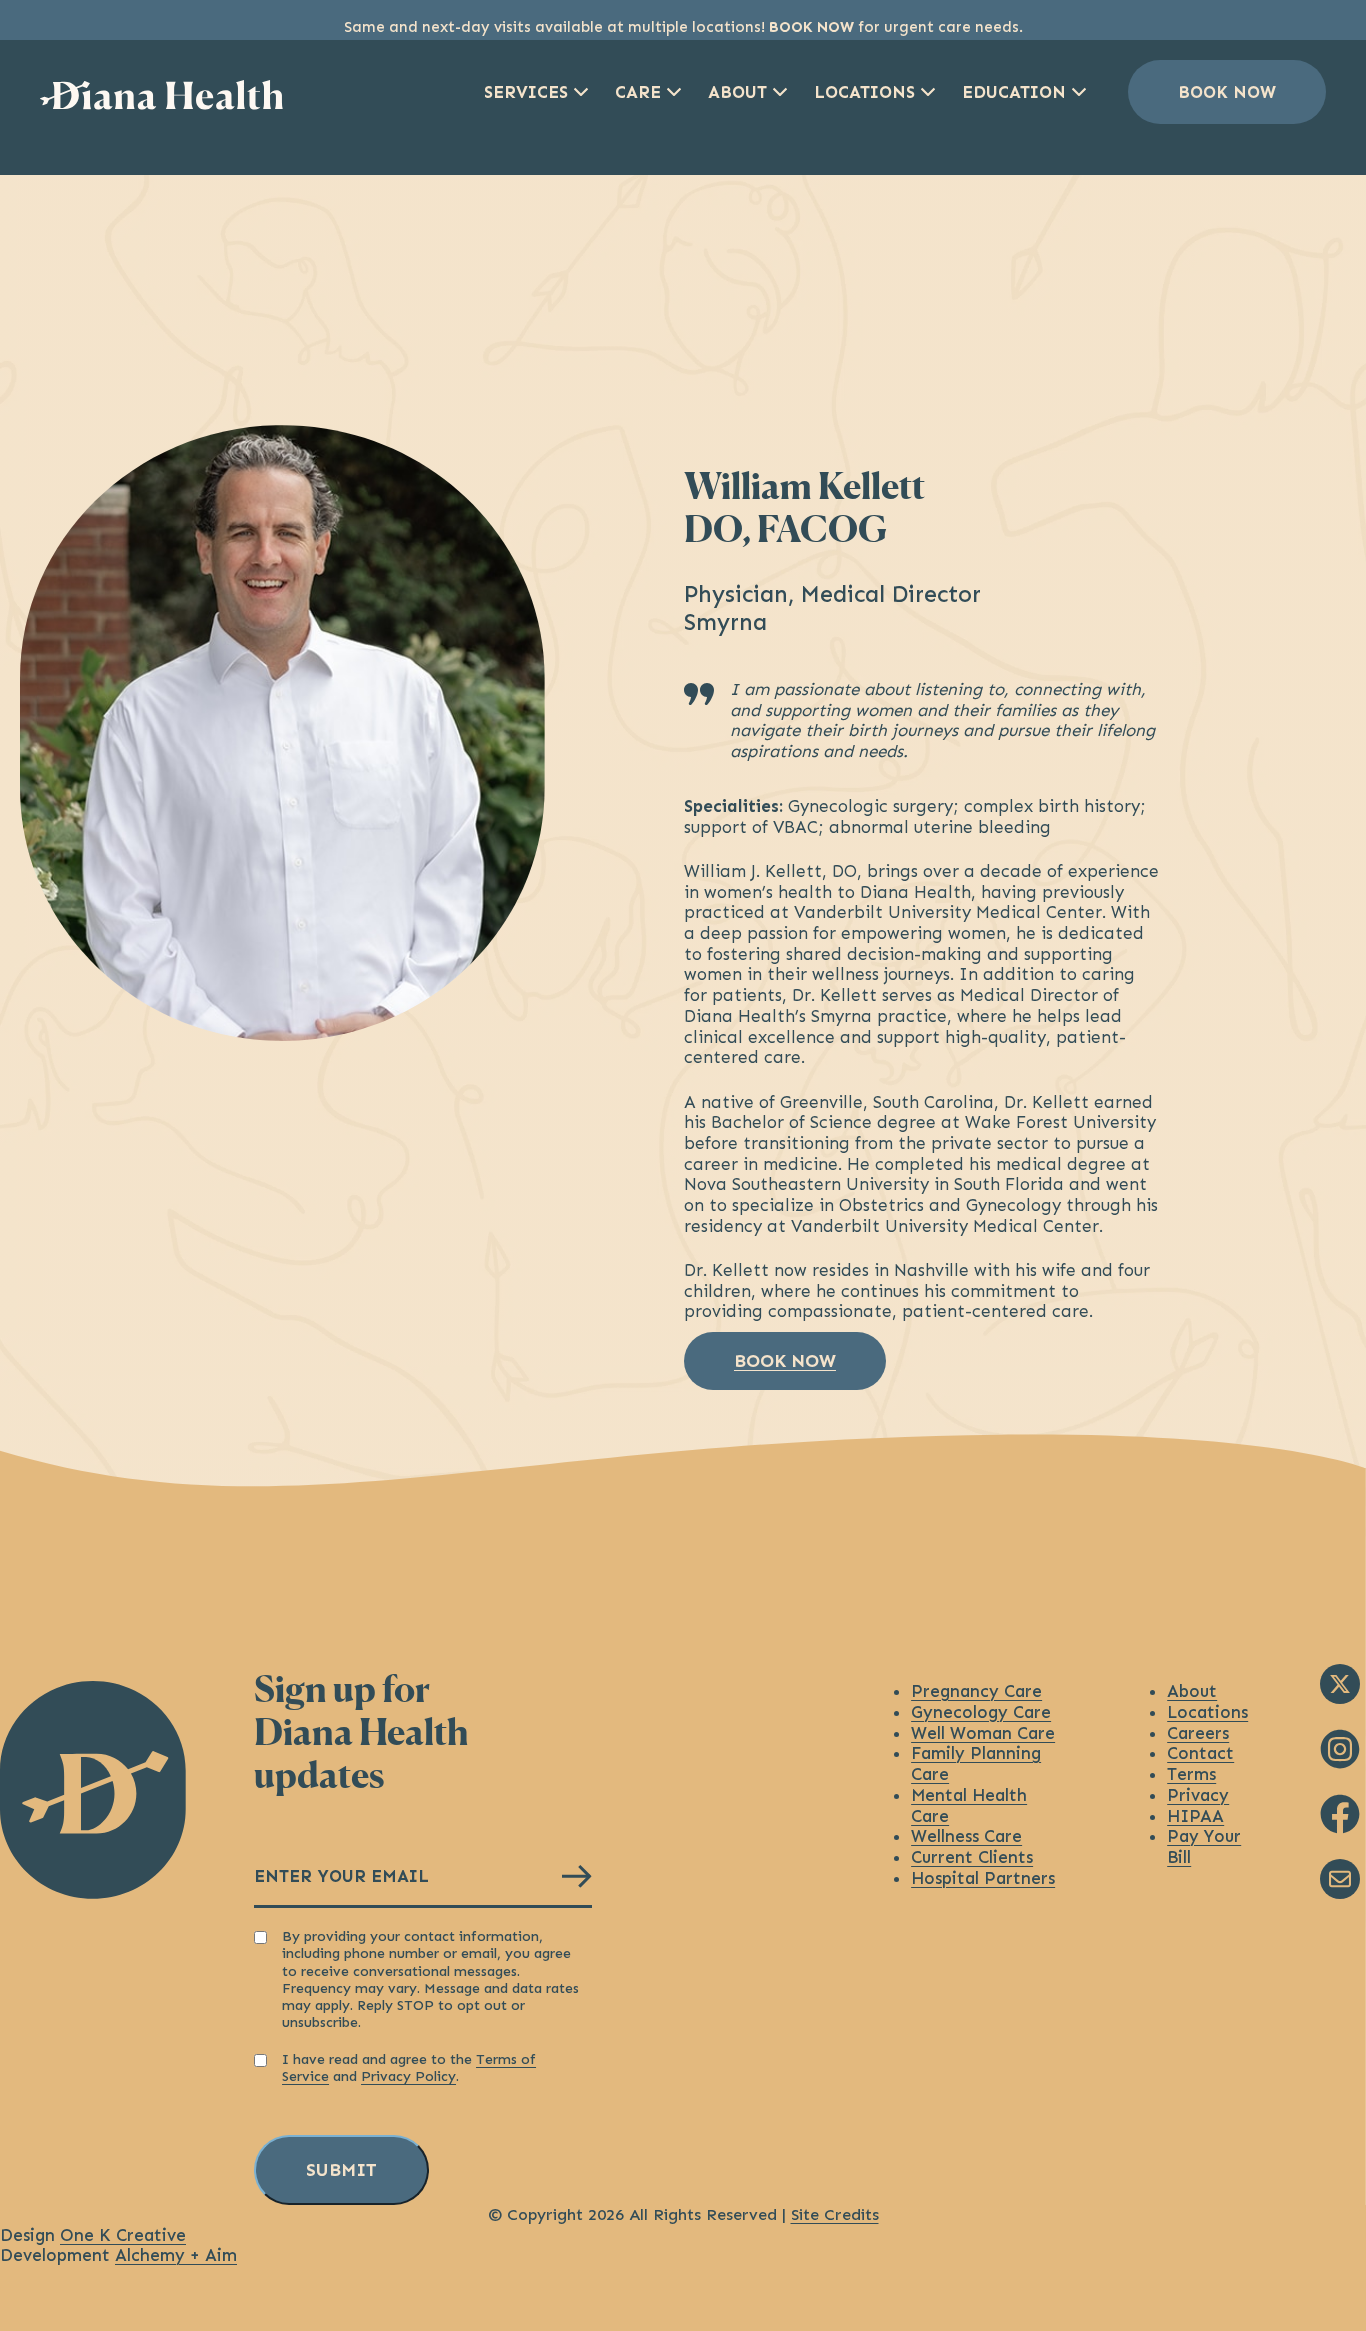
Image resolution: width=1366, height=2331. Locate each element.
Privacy (1198, 1795)
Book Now (1227, 92)
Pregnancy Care (976, 1691)
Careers (1198, 1733)
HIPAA (1195, 1816)
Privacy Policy (408, 2076)
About (737, 92)
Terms (1191, 1774)
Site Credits (835, 2214)
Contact (1200, 1753)
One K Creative (123, 2235)
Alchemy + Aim (176, 2255)
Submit (341, 2170)
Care (638, 92)
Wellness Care (966, 1836)
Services (526, 92)
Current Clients (972, 1857)
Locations (864, 92)
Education (1014, 92)
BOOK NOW (811, 27)
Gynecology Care (981, 1712)
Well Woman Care (983, 1733)
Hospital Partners (983, 1878)
